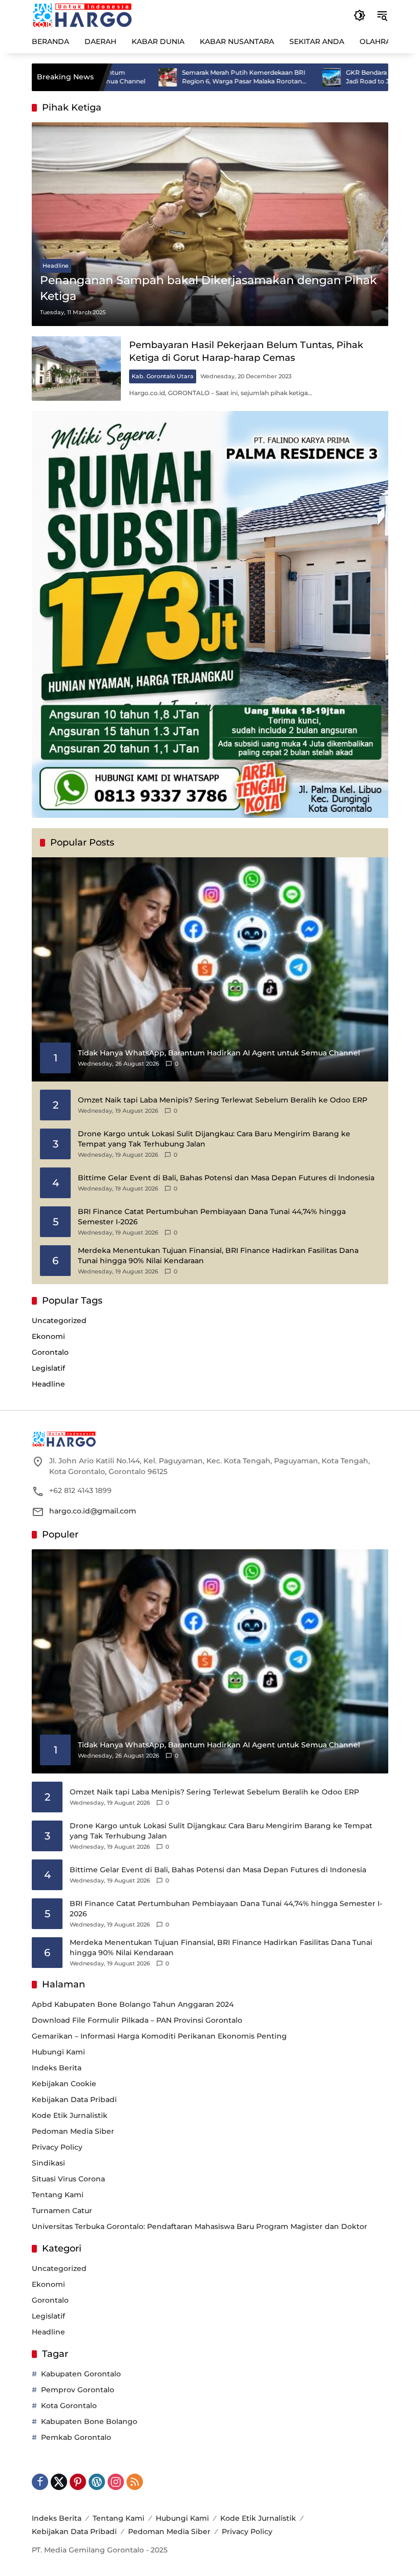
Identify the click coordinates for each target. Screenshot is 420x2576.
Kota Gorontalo (69, 2406)
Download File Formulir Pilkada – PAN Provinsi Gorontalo (137, 2020)
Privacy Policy (57, 2147)
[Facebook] (40, 2482)
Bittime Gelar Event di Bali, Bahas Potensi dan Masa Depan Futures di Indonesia (226, 1178)
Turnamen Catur (62, 2211)
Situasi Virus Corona (68, 2179)
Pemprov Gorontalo (78, 2390)
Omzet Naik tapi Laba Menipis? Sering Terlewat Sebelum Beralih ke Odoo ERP (223, 1100)
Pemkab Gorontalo (76, 2437)
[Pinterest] (78, 2482)
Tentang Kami (58, 2195)
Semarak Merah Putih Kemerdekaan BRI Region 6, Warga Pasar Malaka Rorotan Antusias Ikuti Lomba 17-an (183, 77)
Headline (56, 266)
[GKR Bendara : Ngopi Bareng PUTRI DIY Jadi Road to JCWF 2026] (270, 77)
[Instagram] (116, 2482)
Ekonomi (48, 1336)
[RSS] (135, 2482)
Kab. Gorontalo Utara (163, 376)
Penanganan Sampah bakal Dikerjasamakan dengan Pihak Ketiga (208, 288)
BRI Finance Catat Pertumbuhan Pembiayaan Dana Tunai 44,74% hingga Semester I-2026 (212, 1217)
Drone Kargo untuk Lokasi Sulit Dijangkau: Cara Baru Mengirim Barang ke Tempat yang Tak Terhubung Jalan (214, 1139)
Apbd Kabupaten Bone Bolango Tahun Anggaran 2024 (133, 2004)
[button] (360, 15)
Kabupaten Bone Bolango (89, 2421)
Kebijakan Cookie (64, 2084)
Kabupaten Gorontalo (81, 2374)
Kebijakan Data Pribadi (74, 2099)
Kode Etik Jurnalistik (70, 2115)
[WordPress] (97, 2482)
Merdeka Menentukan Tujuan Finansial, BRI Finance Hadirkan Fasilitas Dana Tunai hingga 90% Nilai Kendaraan (218, 1255)
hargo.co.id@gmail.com (93, 1511)
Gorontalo (50, 1352)
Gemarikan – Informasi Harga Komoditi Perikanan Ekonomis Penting (159, 2036)
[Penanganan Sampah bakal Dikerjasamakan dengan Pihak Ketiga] (210, 224)
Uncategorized (59, 1321)
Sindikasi (48, 2163)
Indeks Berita (57, 2068)
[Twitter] (59, 2482)
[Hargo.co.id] (82, 15)
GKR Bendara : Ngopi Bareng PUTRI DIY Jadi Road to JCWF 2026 (346, 77)
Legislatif (48, 1368)
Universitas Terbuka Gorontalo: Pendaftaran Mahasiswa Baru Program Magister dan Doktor (199, 2226)
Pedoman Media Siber (73, 2131)
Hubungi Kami (58, 2052)
